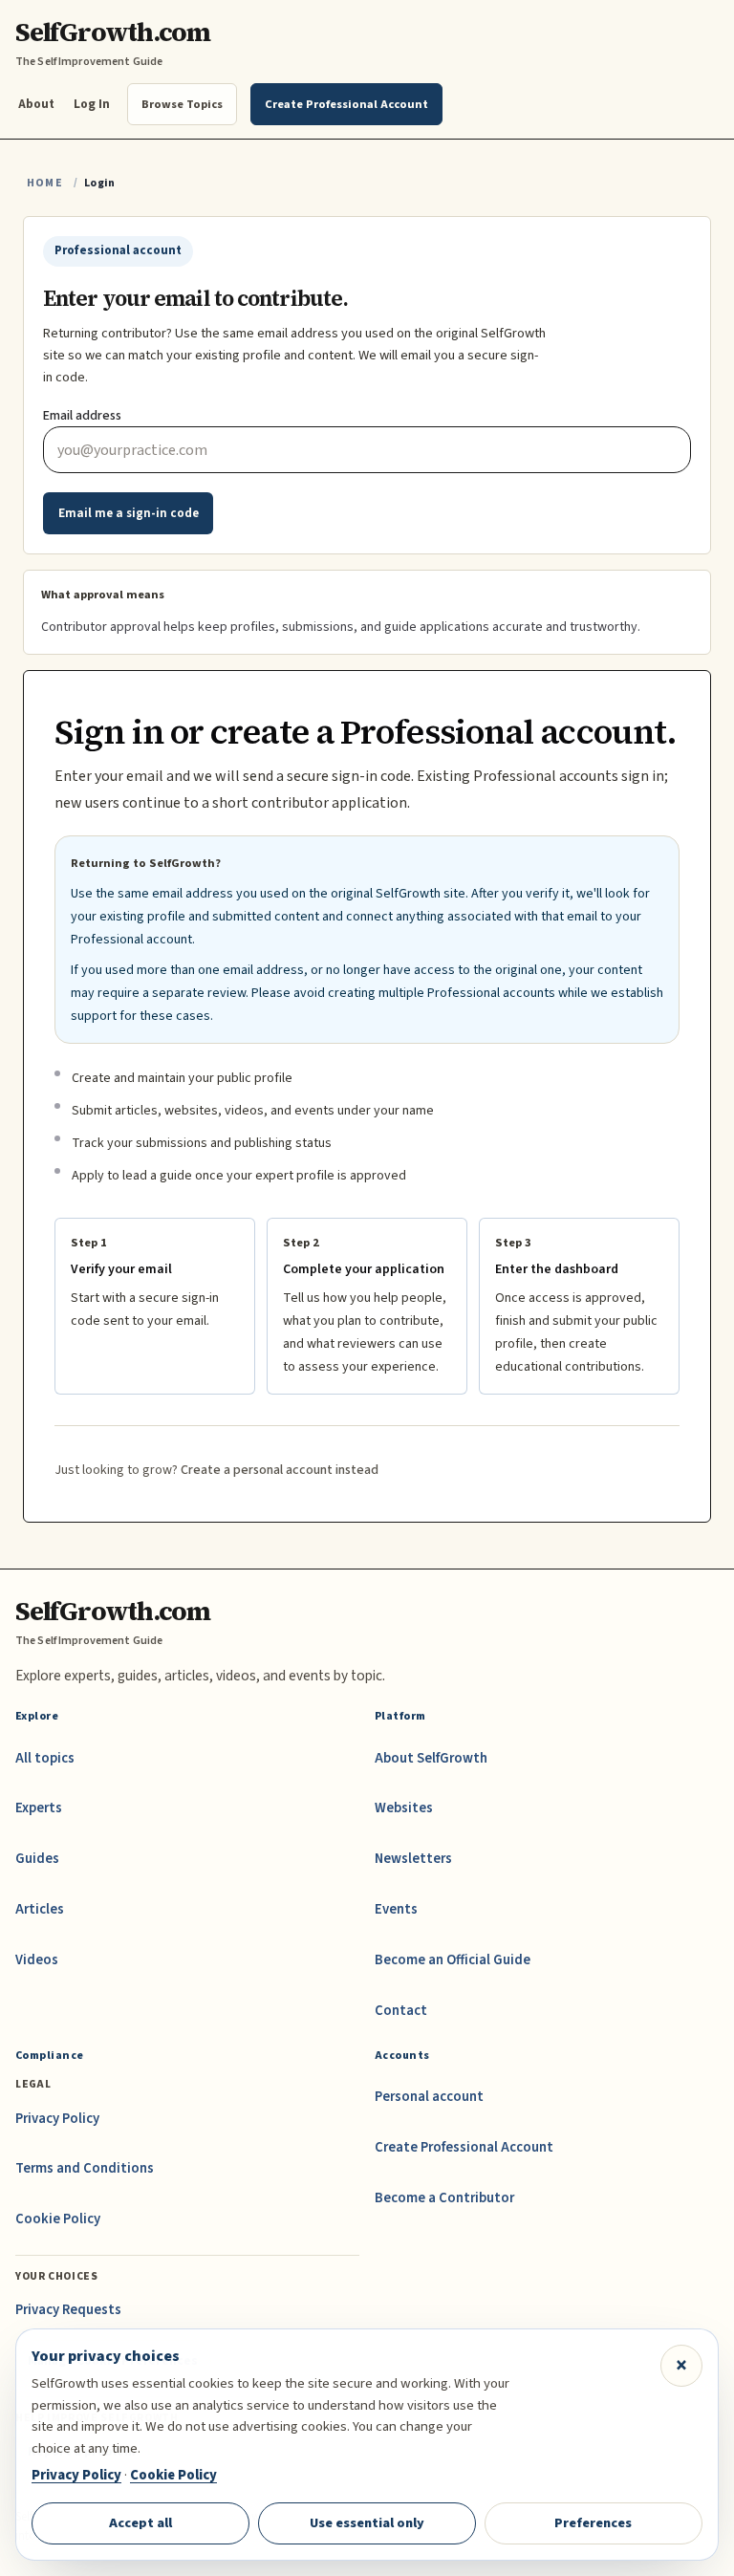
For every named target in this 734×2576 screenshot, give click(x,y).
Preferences (593, 2523)
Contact (401, 2011)
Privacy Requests (68, 2310)
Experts (39, 1808)
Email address (82, 416)
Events (396, 1909)
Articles (40, 1909)
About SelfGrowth (431, 1758)
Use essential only (367, 2523)
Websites (404, 1808)
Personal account (429, 2097)
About (36, 104)
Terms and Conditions (85, 2168)
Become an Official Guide (453, 1960)
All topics (45, 1758)
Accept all (140, 2523)
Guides (37, 1859)
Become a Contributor (444, 2198)
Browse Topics (182, 104)
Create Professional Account (464, 2147)
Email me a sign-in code (129, 513)
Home (45, 183)
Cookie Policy (58, 2219)
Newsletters (413, 1859)
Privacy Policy (57, 2119)
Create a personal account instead (280, 1470)
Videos (37, 1960)
